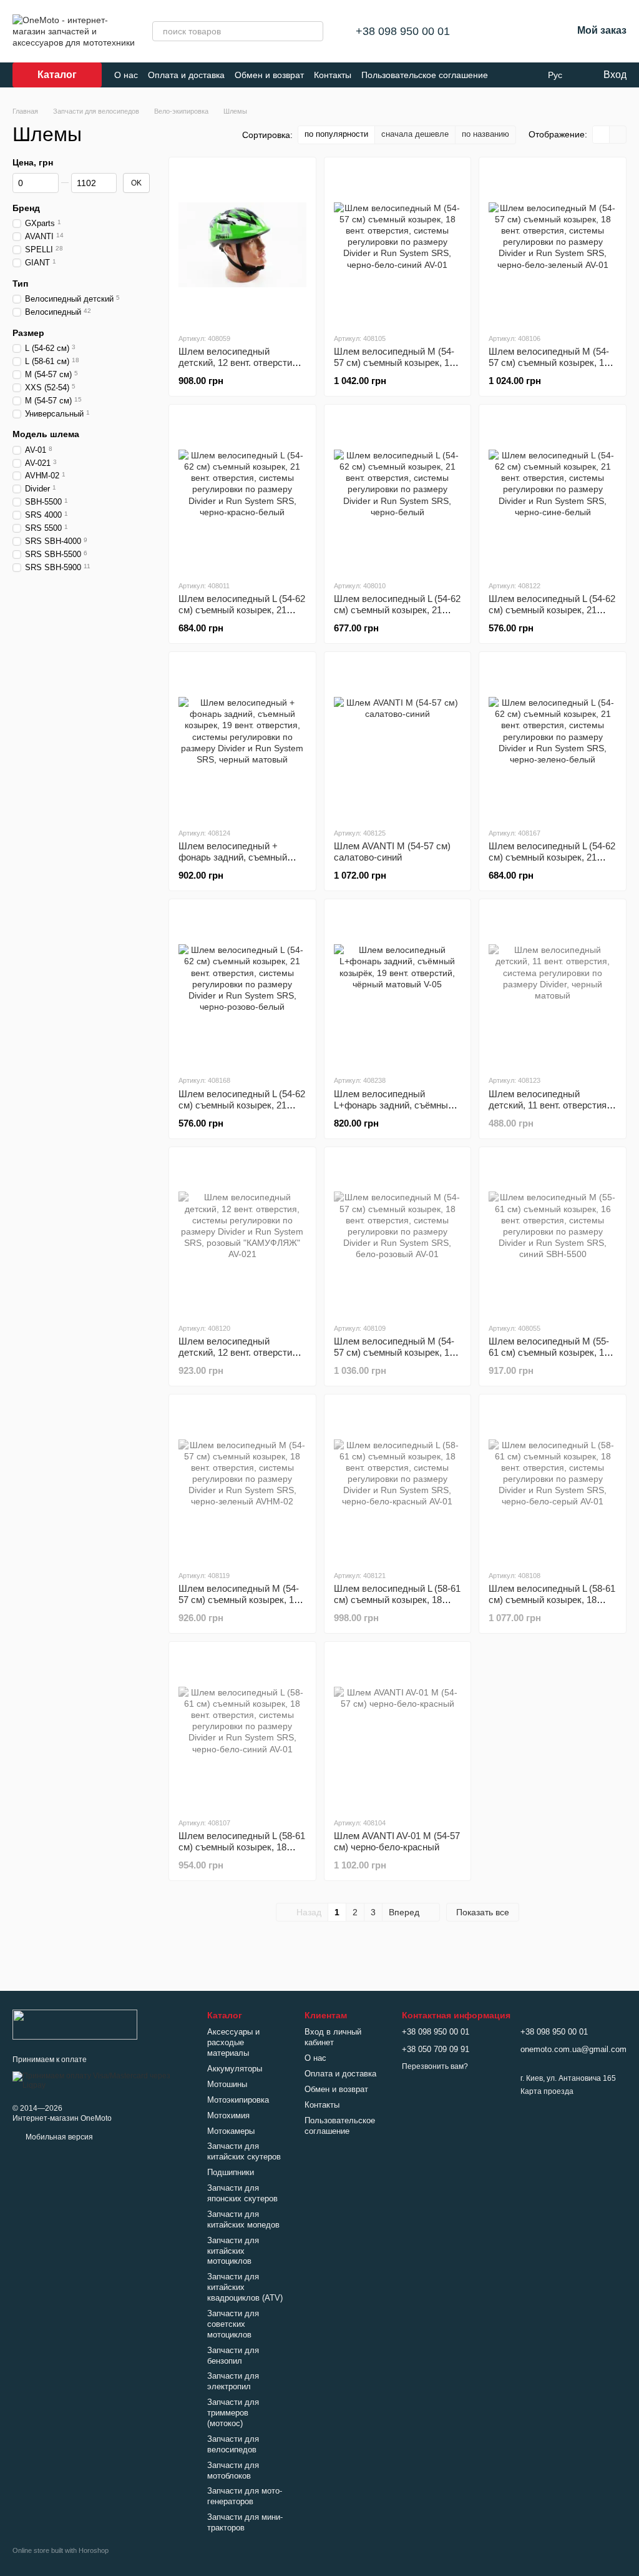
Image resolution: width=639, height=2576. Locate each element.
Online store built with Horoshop (61, 2550)
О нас (126, 75)
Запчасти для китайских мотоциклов (233, 2251)
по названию (485, 134)
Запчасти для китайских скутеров (244, 2151)
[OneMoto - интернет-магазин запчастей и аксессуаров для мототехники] (75, 2024)
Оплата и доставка (186, 75)
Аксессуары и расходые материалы (233, 2042)
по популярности (336, 134)
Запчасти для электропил (233, 2381)
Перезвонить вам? (435, 2066)
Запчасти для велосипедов (233, 2444)
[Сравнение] (497, 31)
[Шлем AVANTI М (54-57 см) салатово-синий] (398, 739)
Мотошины (227, 2084)
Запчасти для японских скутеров (242, 2193)
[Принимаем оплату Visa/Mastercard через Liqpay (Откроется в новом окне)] (100, 2080)
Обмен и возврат (269, 75)
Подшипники (231, 2172)
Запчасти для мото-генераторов (245, 2496)
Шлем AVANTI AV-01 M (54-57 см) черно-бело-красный (397, 1841)
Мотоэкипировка (238, 2100)
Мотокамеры (231, 2131)
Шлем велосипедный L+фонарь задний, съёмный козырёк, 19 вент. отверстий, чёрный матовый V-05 (395, 1111)
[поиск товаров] (313, 31)
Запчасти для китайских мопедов (243, 2219)
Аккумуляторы (235, 2069)
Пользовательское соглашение (425, 75)
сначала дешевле (415, 134)
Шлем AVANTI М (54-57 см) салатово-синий (392, 851)
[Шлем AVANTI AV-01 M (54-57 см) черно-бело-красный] (398, 1729)
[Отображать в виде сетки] (601, 135)
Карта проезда (547, 2091)
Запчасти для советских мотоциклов (233, 2324)
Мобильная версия (58, 2137)
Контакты (333, 75)
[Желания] (530, 31)
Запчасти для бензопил (233, 2356)
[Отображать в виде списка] (618, 135)
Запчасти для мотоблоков (233, 2470)
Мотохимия (228, 2115)
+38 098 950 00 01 (403, 31)
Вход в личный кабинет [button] (333, 2037)
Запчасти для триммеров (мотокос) (233, 2413)
